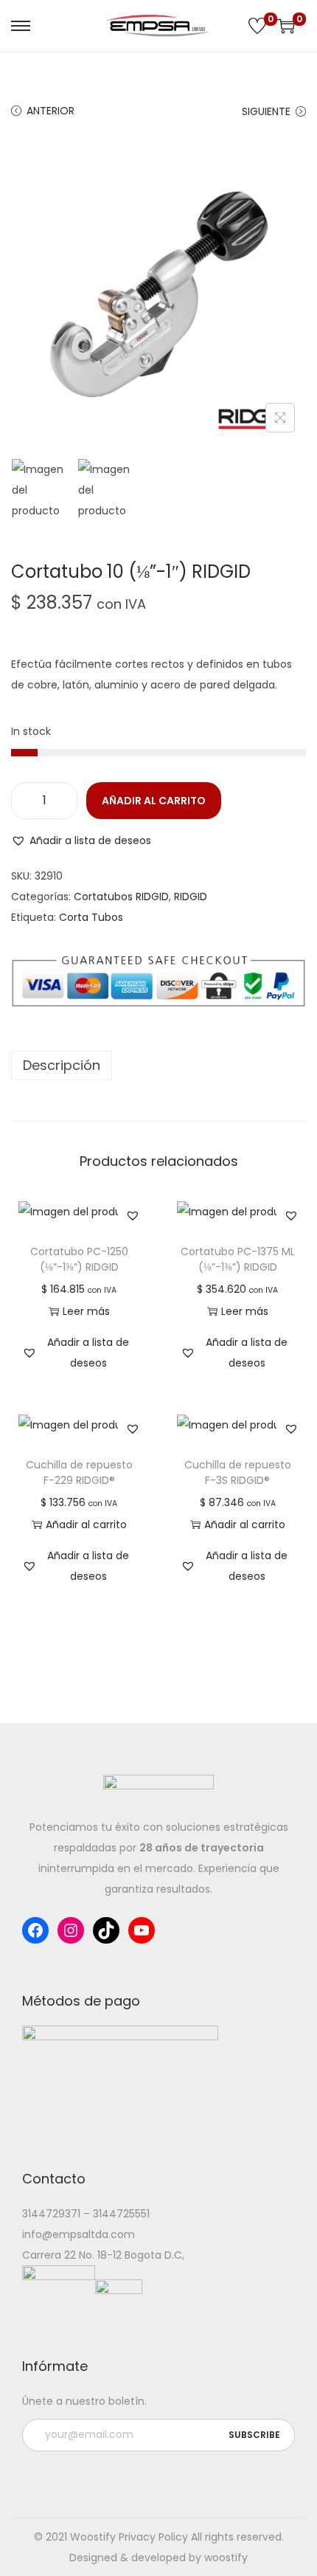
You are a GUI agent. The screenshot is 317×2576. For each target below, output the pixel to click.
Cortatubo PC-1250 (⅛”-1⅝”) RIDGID (79, 1259)
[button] (81, 840)
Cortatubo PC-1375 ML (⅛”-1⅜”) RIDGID (238, 1259)
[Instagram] (71, 1930)
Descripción (62, 1065)
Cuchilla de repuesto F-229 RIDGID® (79, 1472)
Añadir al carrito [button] (86, 1524)
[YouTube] (142, 1930)
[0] (257, 26)
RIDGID (191, 897)
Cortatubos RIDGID (121, 897)
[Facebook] (35, 1930)
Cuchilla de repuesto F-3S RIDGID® (238, 1472)
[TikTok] (106, 1930)
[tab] (158, 1066)
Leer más (86, 1311)
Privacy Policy (153, 2537)
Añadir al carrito (154, 801)
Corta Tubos (91, 917)
